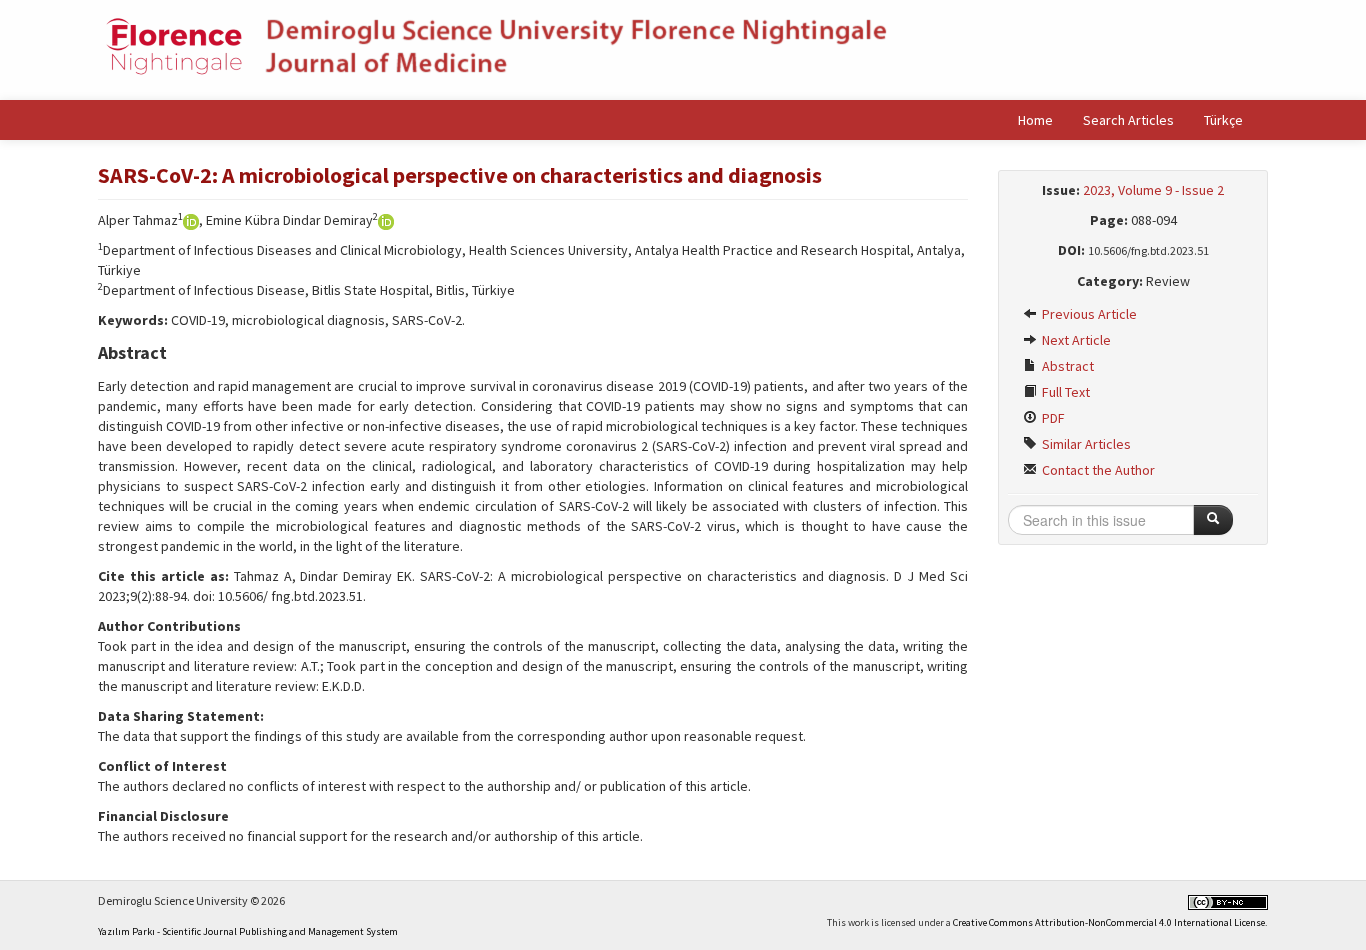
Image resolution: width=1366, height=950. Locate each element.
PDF (1052, 418)
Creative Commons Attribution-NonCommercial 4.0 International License (1109, 922)
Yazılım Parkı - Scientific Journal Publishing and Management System (248, 931)
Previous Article (1088, 314)
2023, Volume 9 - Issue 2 (1153, 190)
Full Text (1064, 392)
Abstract (1066, 366)
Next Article (1075, 340)
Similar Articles (1085, 444)
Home (1035, 120)
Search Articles (1128, 120)
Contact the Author (1097, 470)
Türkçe (1223, 120)
